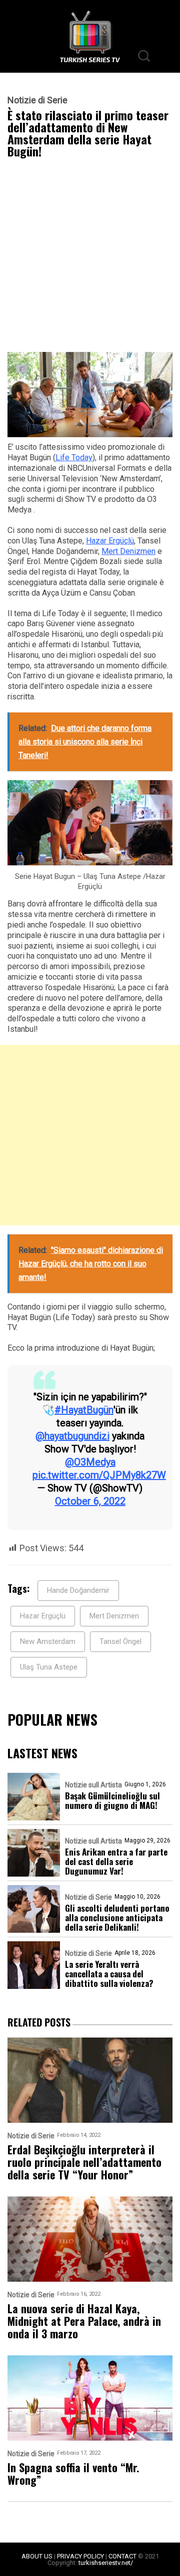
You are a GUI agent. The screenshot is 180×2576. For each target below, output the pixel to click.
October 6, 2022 (90, 1501)
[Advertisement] (90, 258)
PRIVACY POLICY (80, 2556)
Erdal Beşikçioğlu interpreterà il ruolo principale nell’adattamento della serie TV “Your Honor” (84, 2162)
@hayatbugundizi (72, 1436)
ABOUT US (37, 2556)
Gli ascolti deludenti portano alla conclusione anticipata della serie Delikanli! (117, 1917)
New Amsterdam (48, 1641)
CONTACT (122, 2556)
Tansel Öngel (120, 1641)
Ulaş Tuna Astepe (49, 1667)
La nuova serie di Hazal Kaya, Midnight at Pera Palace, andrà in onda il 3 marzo (84, 2321)
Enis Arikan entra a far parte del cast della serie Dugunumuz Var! (116, 1861)
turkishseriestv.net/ (106, 2563)
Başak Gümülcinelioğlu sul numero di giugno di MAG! (112, 1800)
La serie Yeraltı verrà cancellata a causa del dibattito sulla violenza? (109, 1974)
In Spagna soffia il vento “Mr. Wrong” (73, 2474)
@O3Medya (90, 1462)
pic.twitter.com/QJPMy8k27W (99, 1475)
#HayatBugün (84, 1410)
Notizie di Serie (37, 100)
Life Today (74, 457)
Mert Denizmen (128, 551)
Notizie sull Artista (93, 1785)
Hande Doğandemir (78, 1590)
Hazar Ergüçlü (110, 541)
